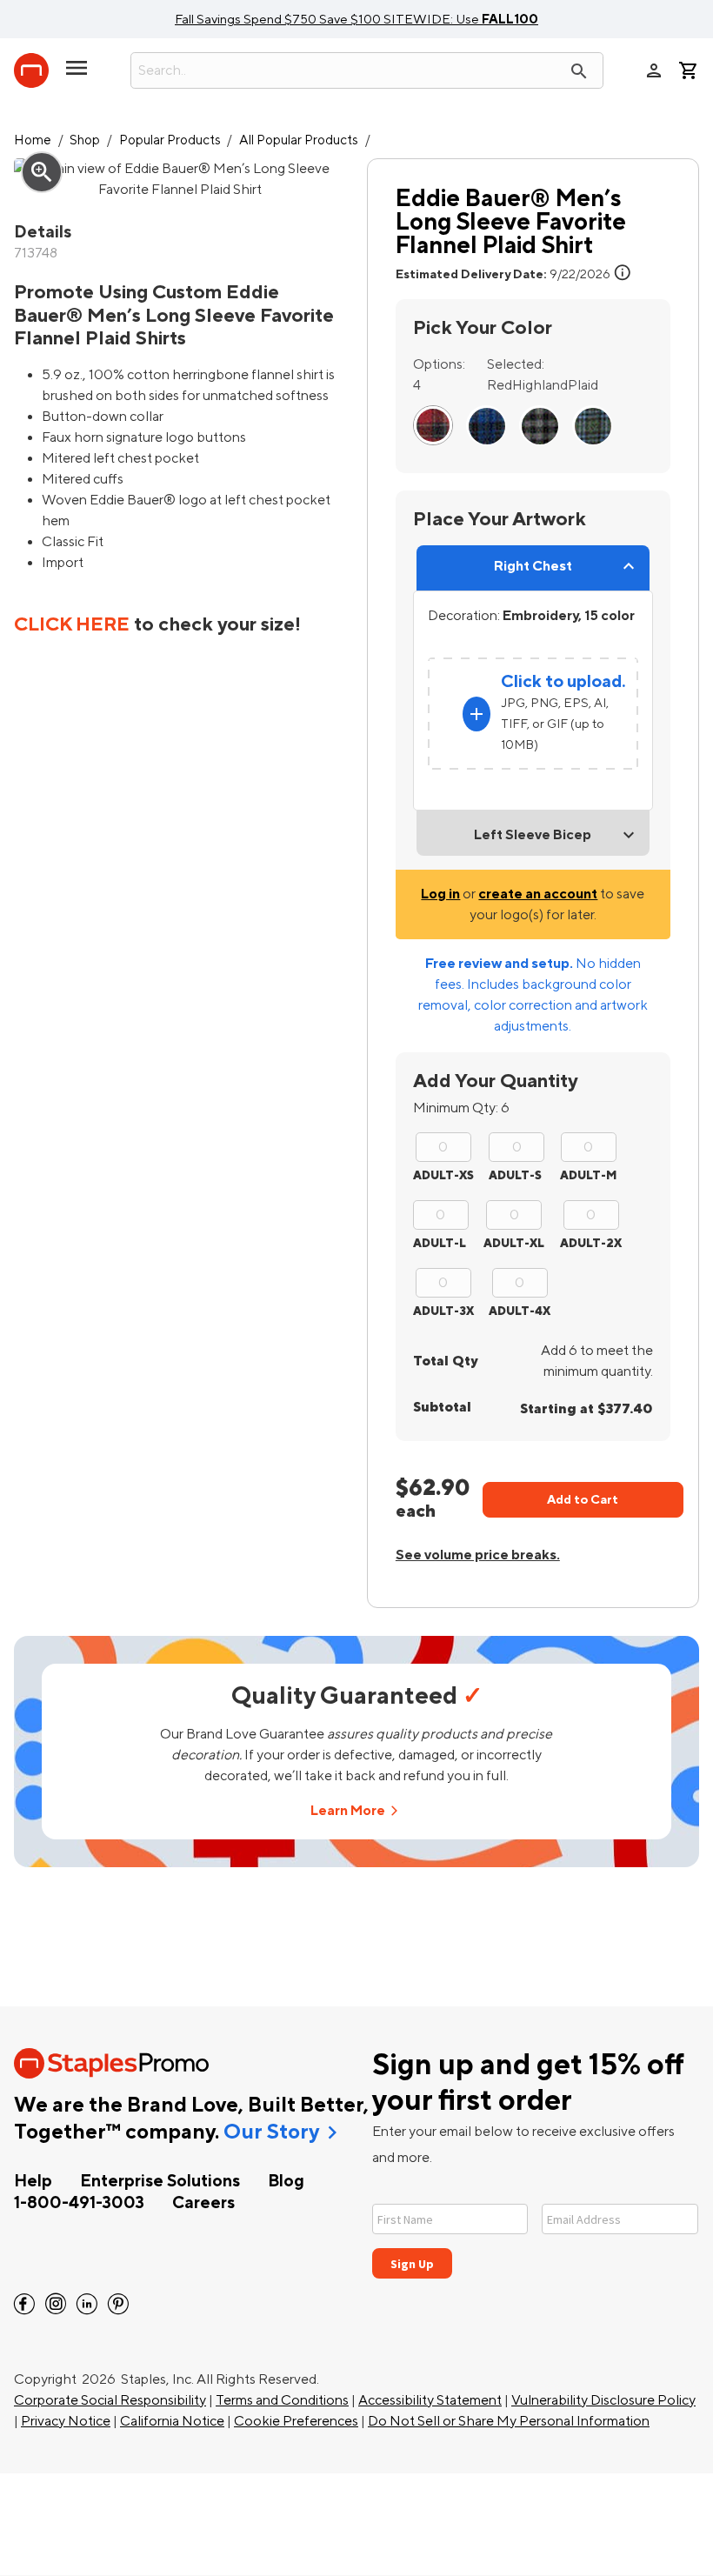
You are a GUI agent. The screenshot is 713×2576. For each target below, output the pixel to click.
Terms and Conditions (282, 2400)
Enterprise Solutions (160, 2181)
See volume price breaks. (478, 1555)
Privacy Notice (66, 2421)
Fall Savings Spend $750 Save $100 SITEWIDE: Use (356, 19)
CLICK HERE (72, 624)
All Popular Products (299, 140)
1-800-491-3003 (79, 2203)
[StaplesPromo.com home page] (31, 70)
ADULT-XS (443, 1175)
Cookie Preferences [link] (296, 2421)
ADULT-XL (514, 1243)
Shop (85, 140)
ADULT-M (588, 1175)
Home (33, 140)
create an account (538, 894)
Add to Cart (583, 1500)
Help (33, 2181)
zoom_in (42, 172)
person (654, 70)
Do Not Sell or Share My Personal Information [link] (509, 2421)
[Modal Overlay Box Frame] (536, 2230)
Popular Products (170, 140)
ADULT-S (515, 1175)
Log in (440, 894)
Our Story (271, 2132)
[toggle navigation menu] (77, 75)
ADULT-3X (443, 1311)
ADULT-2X (591, 1243)
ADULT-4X (520, 1311)
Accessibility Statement (430, 2400)
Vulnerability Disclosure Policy (603, 2400)
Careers (203, 2203)
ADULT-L (440, 1243)
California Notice (172, 2421)
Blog (286, 2181)
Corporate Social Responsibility (110, 2400)
